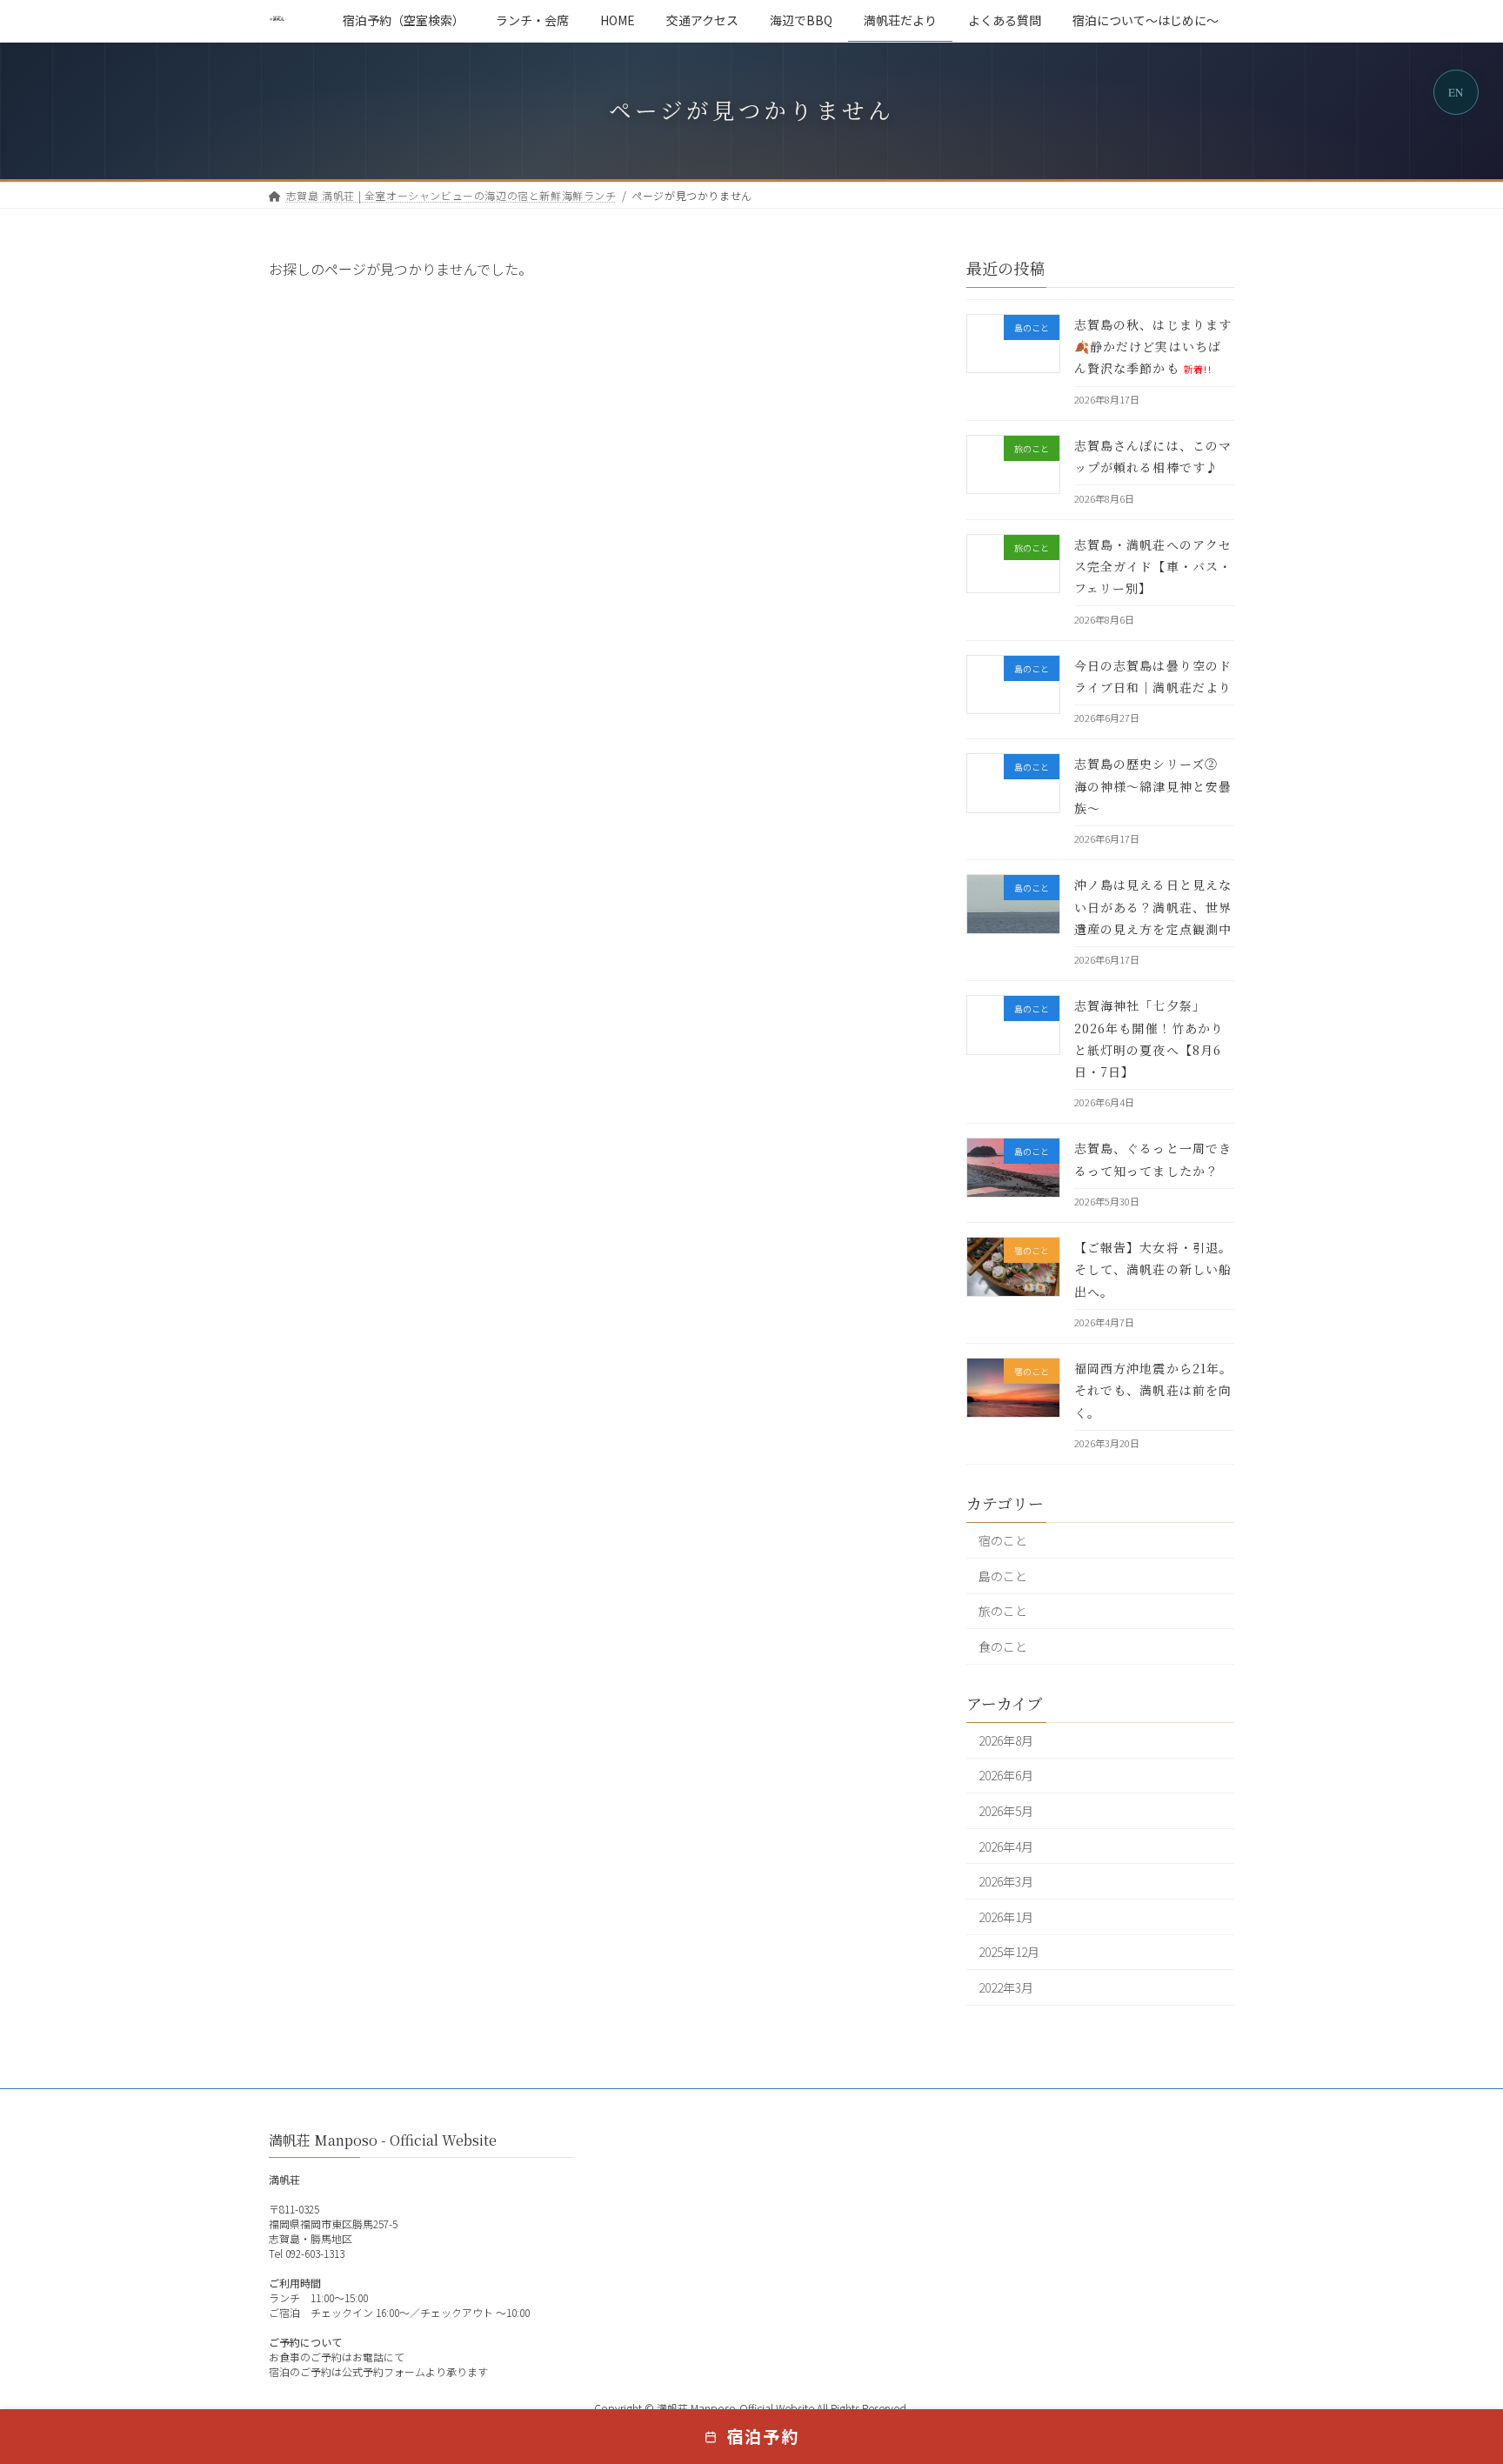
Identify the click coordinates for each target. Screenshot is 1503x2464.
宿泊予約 (763, 2436)
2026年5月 (1006, 1811)
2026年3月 (1006, 1881)
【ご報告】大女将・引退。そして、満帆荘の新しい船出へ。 (1153, 1269)
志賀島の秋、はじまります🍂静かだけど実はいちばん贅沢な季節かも (1153, 346)
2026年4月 (1006, 1846)
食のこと (1003, 1646)
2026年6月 (1006, 1775)
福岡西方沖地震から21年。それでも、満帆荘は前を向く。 (1154, 1390)
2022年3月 (1006, 1987)
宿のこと (1003, 1540)
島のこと (1003, 1575)
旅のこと (1003, 1611)
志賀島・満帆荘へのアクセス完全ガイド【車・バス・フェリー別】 (1153, 565)
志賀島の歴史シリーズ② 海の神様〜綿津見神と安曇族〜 (1153, 785)
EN (1456, 92)
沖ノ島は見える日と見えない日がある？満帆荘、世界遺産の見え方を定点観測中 (1153, 906)
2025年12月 (1009, 1952)
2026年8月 (1006, 1739)
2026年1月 (1006, 1916)
